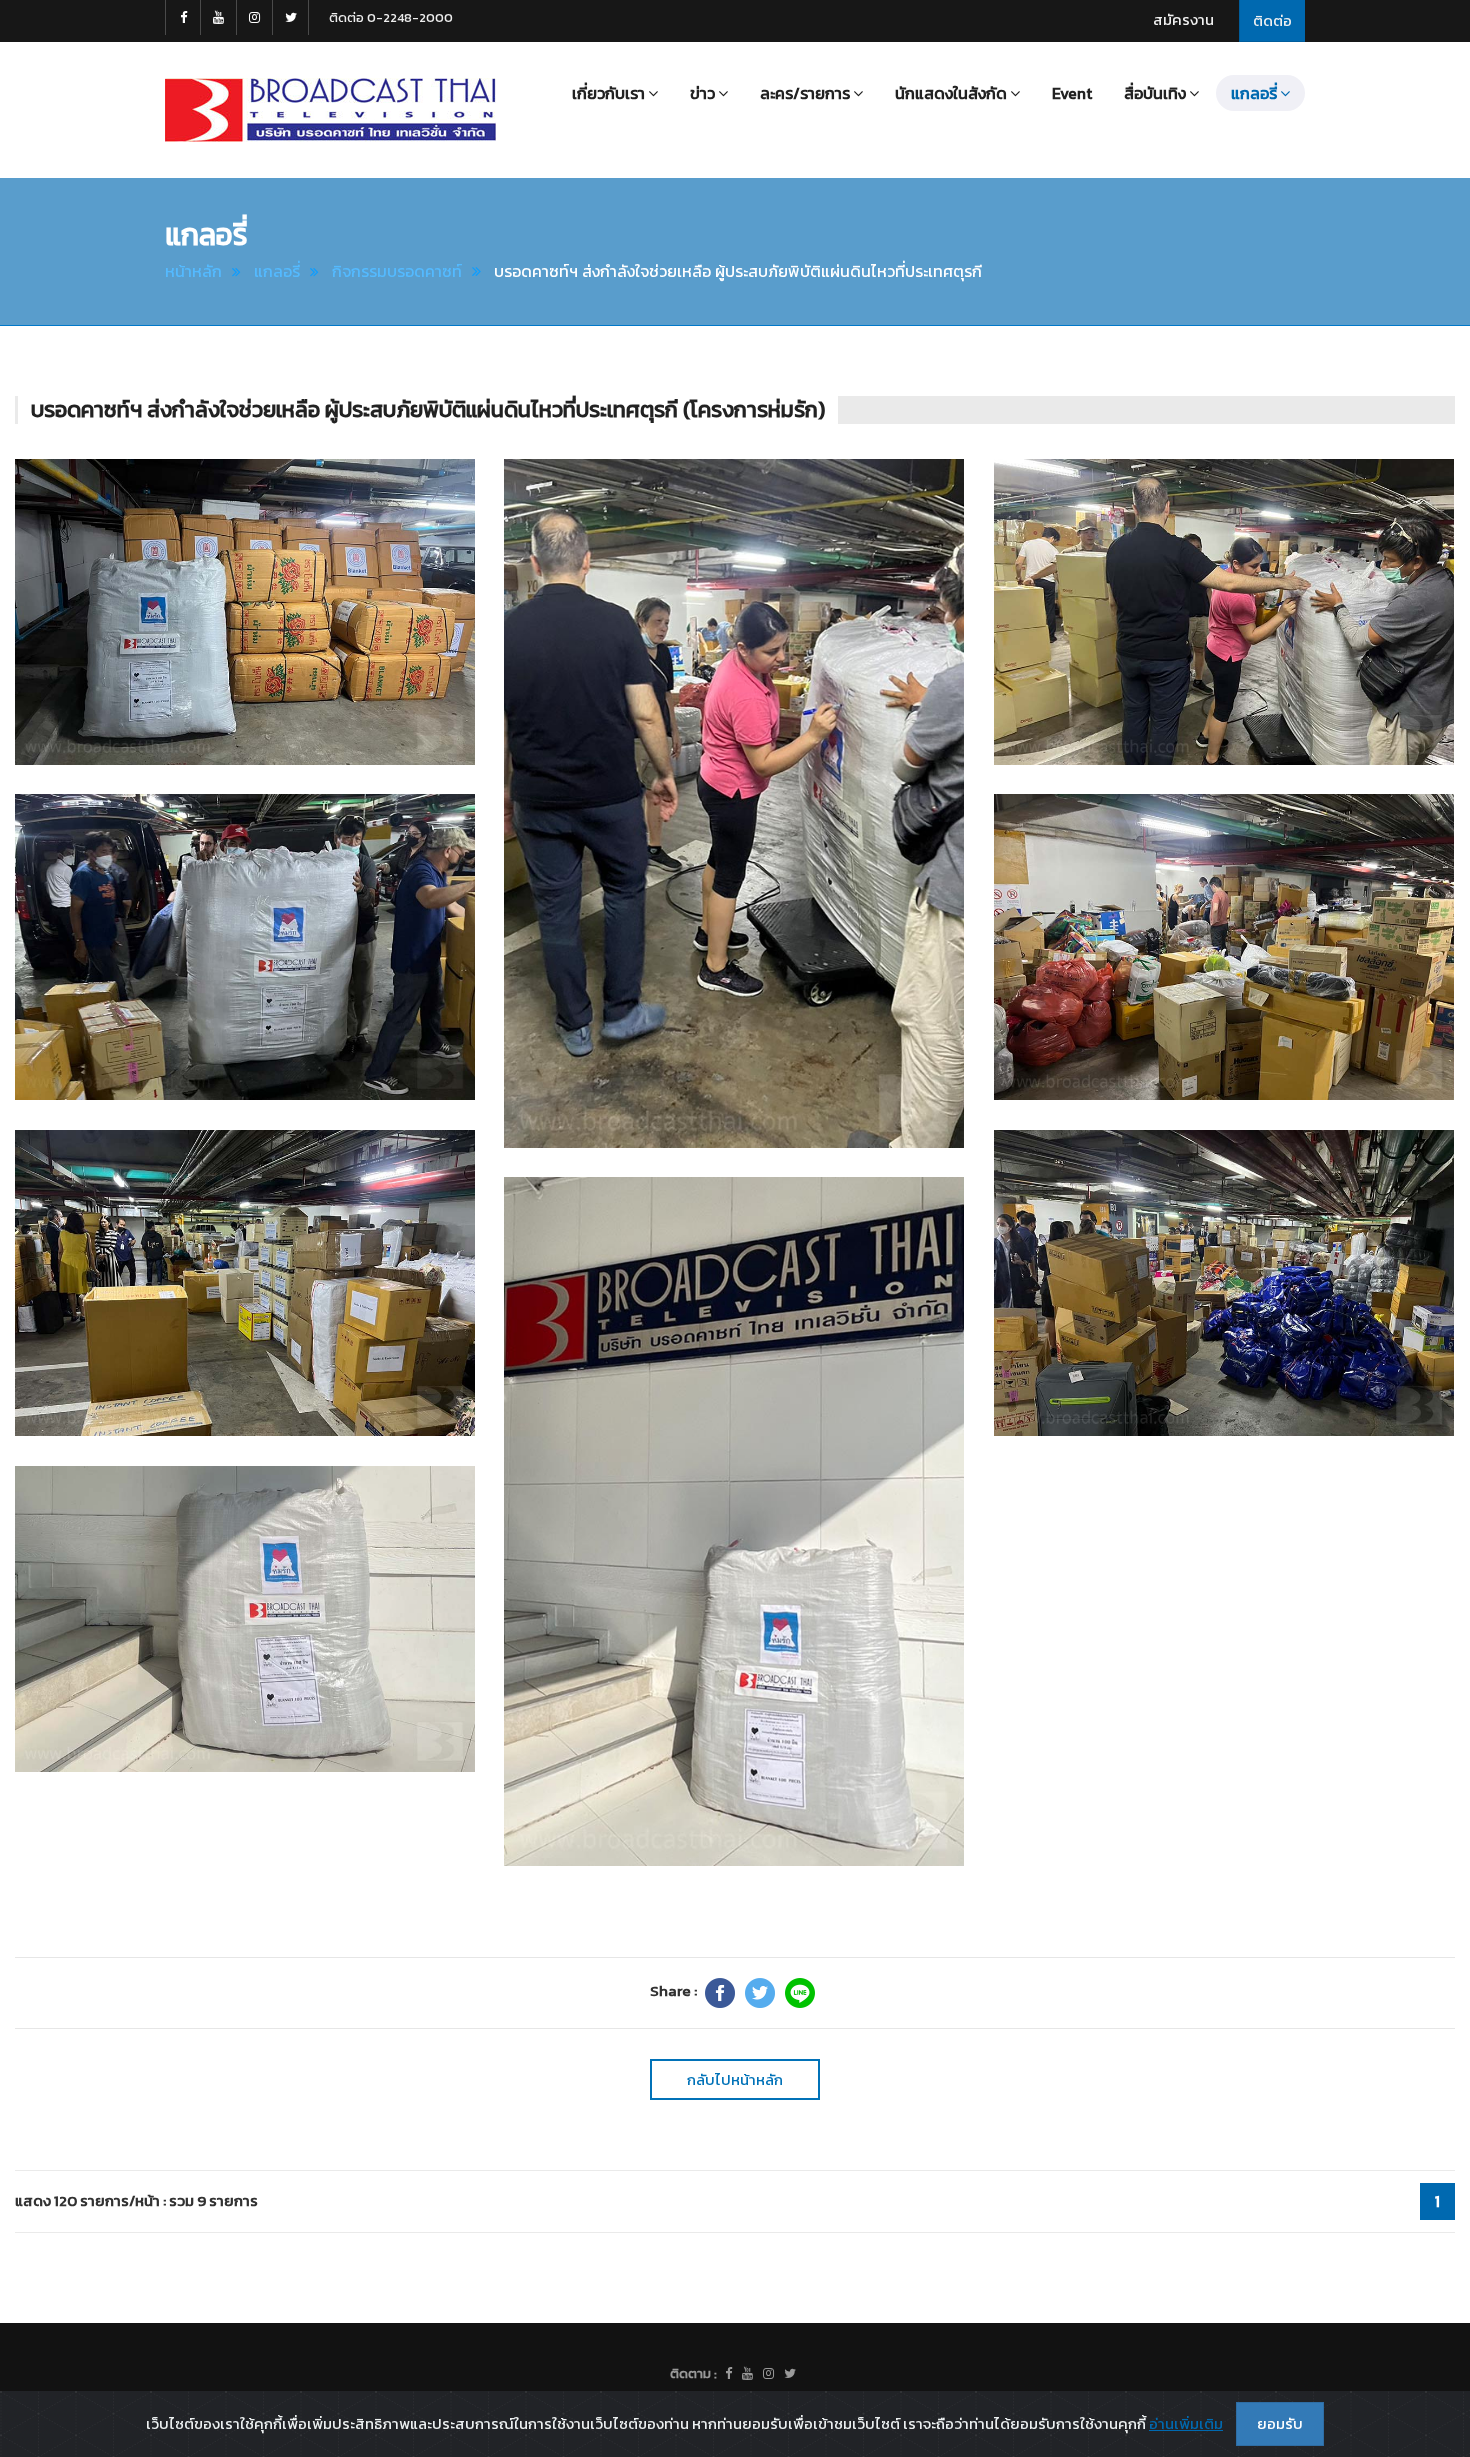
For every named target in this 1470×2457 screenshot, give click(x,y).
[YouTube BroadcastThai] (219, 17)
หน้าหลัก (193, 271)
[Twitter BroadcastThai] (291, 17)
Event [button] (1072, 93)
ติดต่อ (1272, 20)
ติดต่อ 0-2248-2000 (391, 17)
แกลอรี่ (277, 271)
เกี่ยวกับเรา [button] (608, 93)
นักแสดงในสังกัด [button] (951, 93)
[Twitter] (760, 1993)
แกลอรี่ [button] (1254, 93)
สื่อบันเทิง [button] (1155, 93)
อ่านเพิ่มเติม (1186, 2423)
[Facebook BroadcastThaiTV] (183, 17)
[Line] (800, 1993)
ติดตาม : (693, 2373)
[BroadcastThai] (747, 2374)
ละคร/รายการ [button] (805, 93)
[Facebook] (720, 1993)
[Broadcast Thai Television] (330, 110)
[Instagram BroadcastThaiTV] (255, 17)
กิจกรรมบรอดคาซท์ (397, 271)
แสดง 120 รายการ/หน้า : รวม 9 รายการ (136, 2200)
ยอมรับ (1280, 2423)
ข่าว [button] (702, 93)
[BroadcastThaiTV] (728, 2374)
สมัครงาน (1183, 19)
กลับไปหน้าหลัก (735, 2079)
